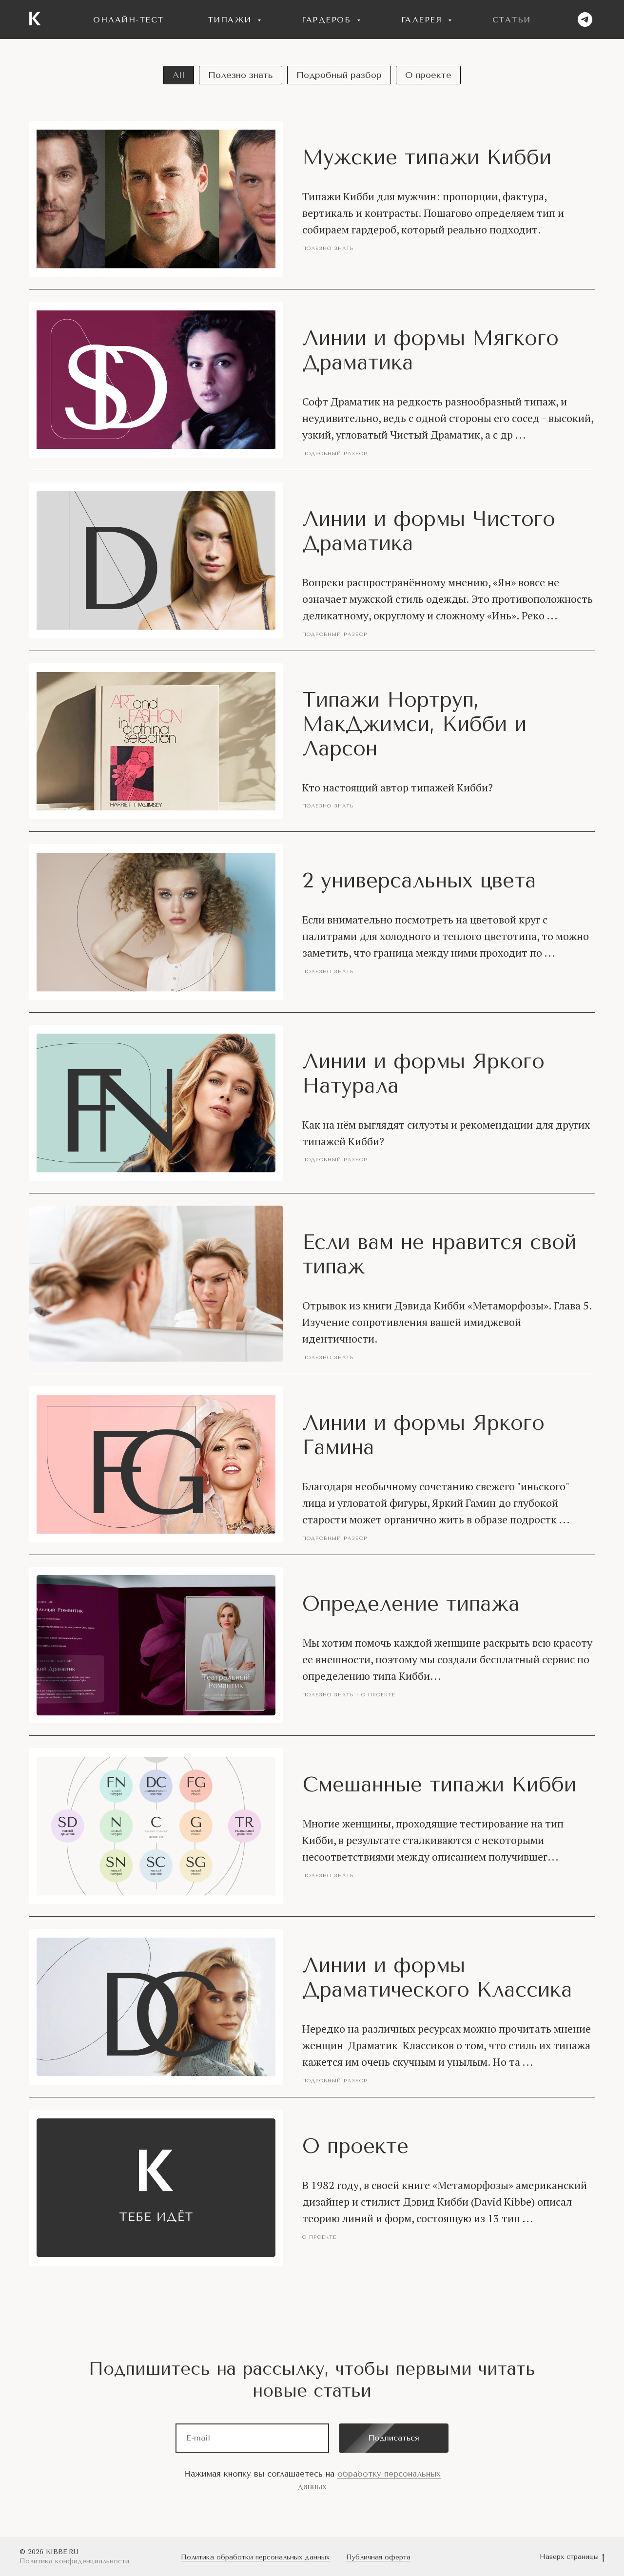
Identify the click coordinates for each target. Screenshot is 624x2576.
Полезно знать (241, 75)
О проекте (428, 75)
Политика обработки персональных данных (255, 2557)
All (179, 75)
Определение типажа (411, 1604)
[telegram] (585, 19)
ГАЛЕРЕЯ (423, 20)
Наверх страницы (569, 2557)
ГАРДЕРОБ (328, 20)
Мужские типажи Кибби (427, 157)
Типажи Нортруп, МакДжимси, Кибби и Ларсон (414, 724)
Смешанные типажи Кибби (439, 1785)
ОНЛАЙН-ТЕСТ (128, 20)
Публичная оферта (378, 2557)
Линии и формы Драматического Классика (437, 1978)
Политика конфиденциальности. (75, 2561)
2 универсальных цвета (419, 881)
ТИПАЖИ (232, 20)
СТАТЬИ (512, 20)
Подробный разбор (339, 75)
